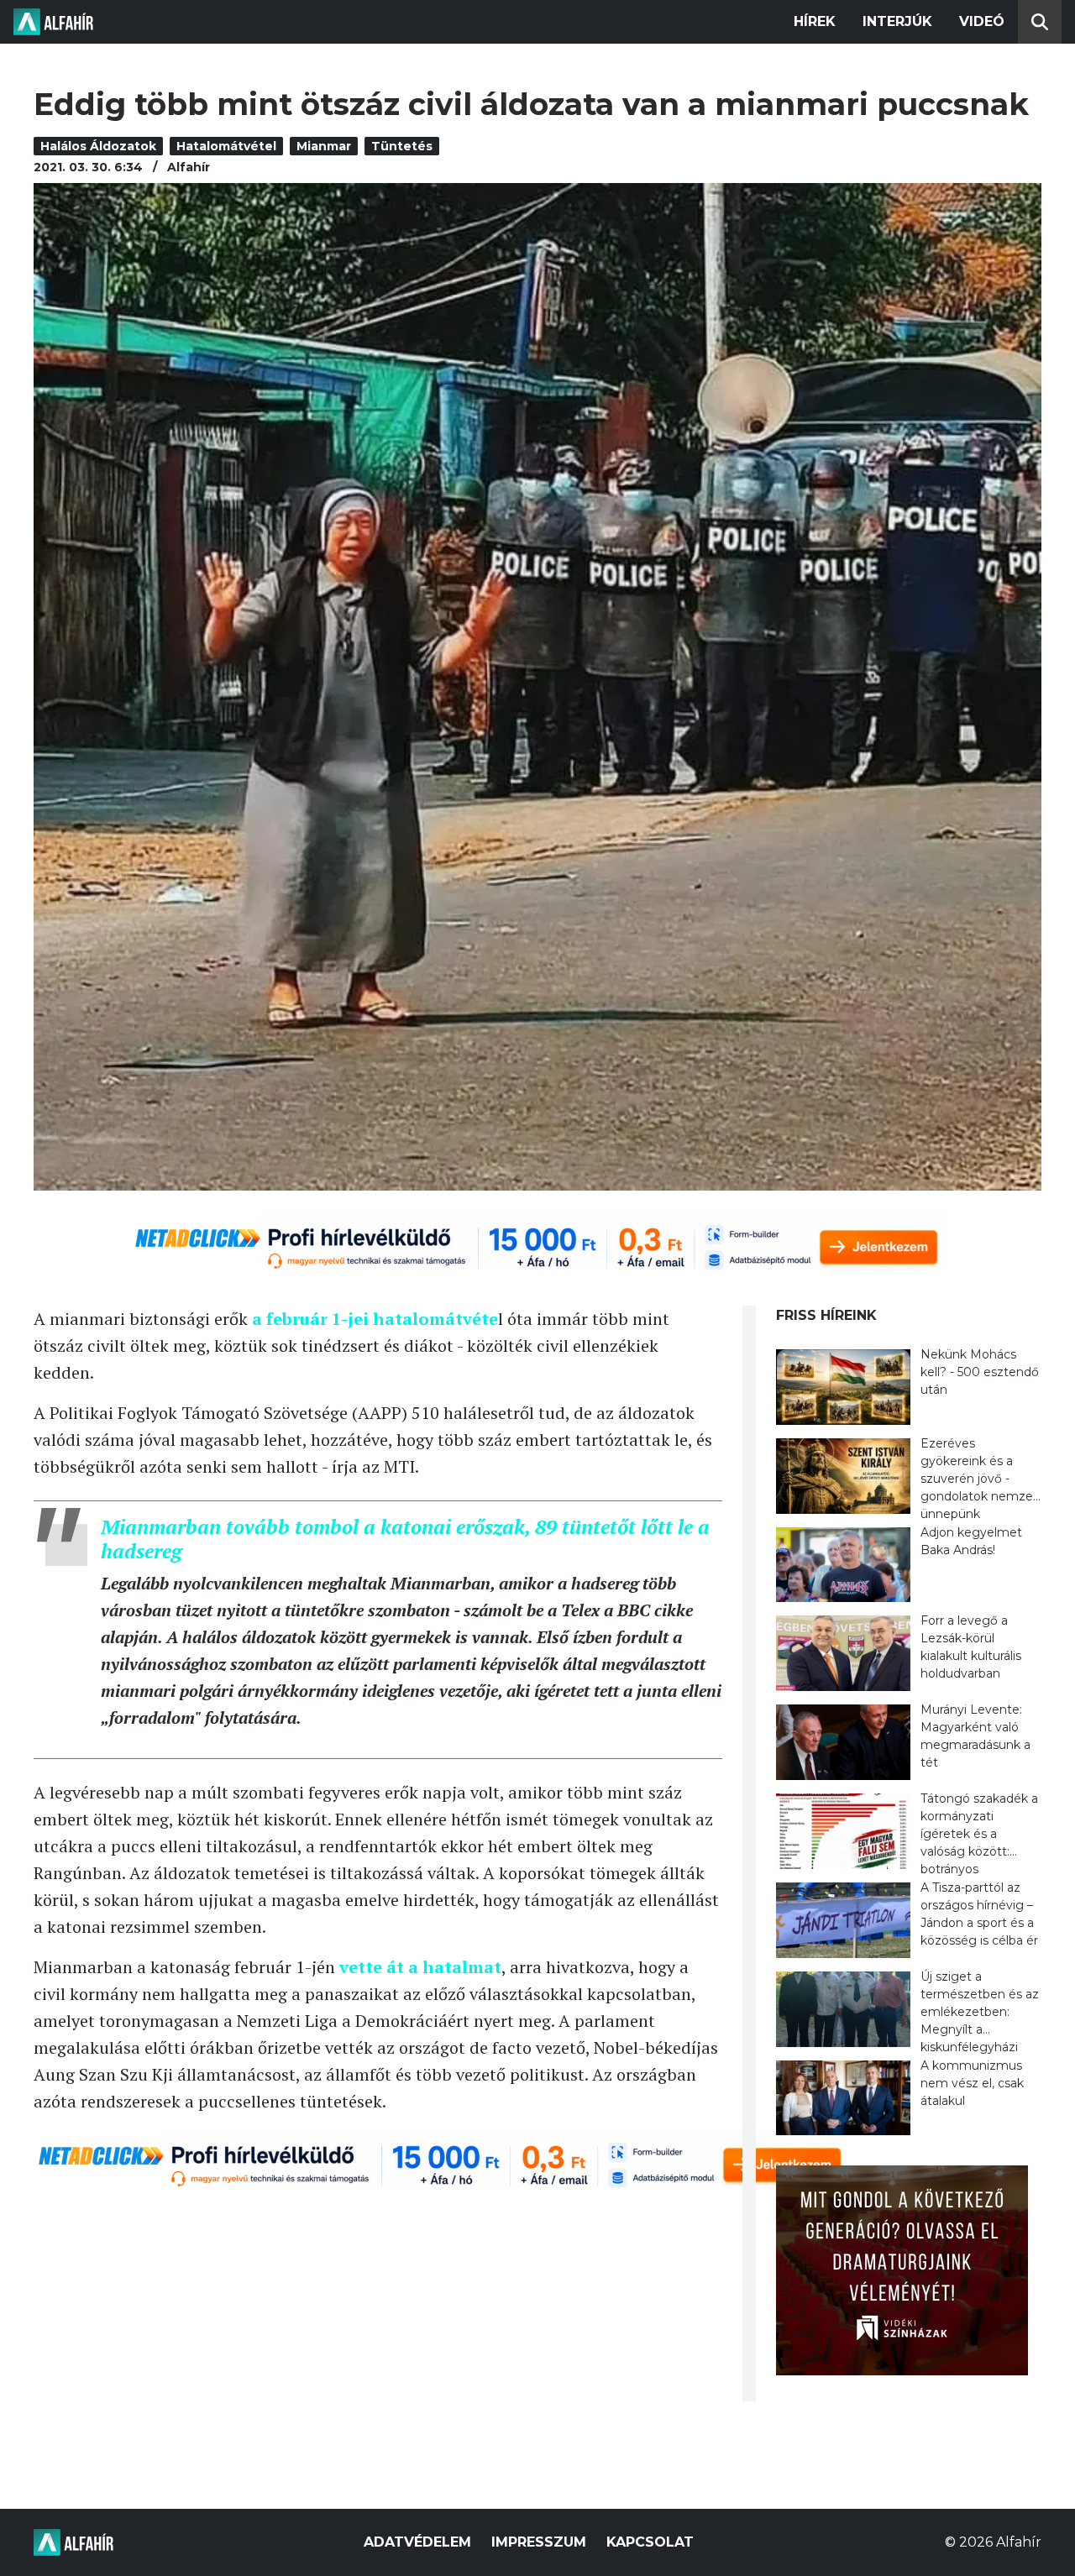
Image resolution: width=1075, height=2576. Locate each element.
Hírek (815, 21)
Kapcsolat (650, 2542)
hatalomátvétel (226, 146)
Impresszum (539, 2542)
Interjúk (897, 21)
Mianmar (324, 146)
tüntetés (402, 146)
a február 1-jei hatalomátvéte (375, 1319)
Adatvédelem (417, 2542)
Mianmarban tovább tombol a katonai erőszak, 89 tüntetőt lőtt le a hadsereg (405, 1539)
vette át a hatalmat (420, 1967)
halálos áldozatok (98, 146)
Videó (982, 21)
